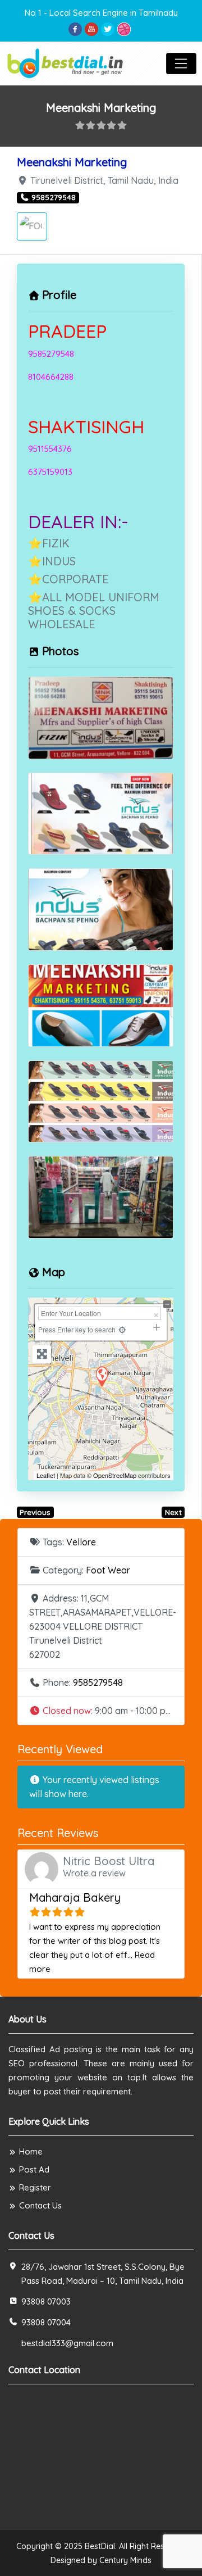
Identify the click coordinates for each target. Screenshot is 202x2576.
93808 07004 (46, 2322)
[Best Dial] (66, 62)
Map (54, 1272)
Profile (59, 295)
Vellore (81, 1542)
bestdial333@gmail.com (67, 2343)
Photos (60, 651)
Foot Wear (108, 1570)
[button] (101, 1711)
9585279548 (98, 1682)
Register (35, 2187)
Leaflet (46, 1475)
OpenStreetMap (115, 1475)
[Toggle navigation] (181, 64)
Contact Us (40, 2205)
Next (173, 1512)
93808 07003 (46, 2301)
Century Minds (125, 2560)
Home (31, 2151)
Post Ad (34, 2169)
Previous (35, 1512)
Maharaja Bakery (75, 1897)
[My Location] (122, 1329)
